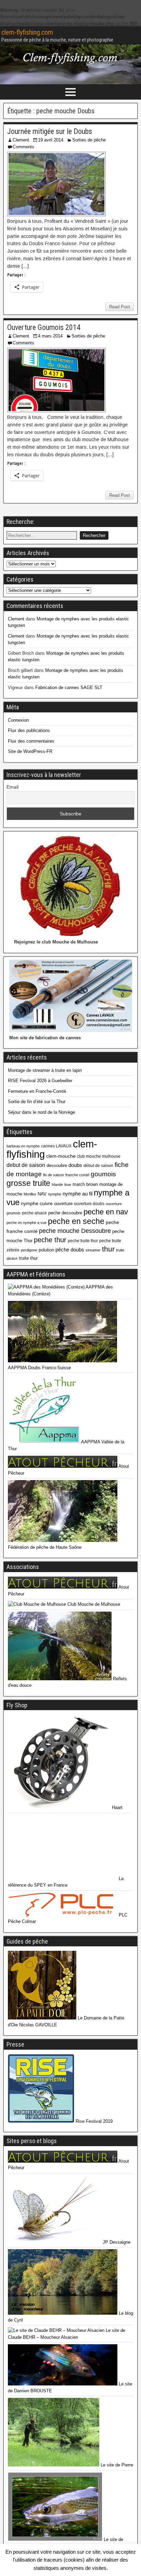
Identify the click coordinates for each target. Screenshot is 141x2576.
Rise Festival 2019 (93, 2121)
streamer (93, 1250)
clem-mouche (61, 1156)
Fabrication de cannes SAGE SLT (69, 688)
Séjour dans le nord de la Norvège (41, 1112)
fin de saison (54, 1175)
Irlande (57, 1184)
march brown (85, 1184)
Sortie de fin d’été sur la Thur (37, 1102)
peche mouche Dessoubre (75, 1231)
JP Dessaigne (116, 2242)
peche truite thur (83, 1241)
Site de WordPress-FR (30, 751)
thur (108, 1249)
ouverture (63, 1204)
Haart (117, 1807)
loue (68, 1184)
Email (12, 787)
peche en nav (106, 1212)
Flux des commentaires (31, 741)
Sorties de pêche (89, 140)
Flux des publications (29, 730)
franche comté (77, 1175)
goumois (103, 1174)
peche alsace (34, 1213)
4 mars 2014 (50, 336)
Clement (21, 140)
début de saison (98, 1166)
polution (46, 1250)
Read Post (120, 307)
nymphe (55, 1194)
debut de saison (26, 1165)
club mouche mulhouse (99, 1156)
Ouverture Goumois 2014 (44, 327)
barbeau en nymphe (23, 1146)
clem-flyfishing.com (27, 32)
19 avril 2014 (51, 140)
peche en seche (76, 1221)
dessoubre (57, 1165)
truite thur (28, 1258)
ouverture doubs (89, 1204)
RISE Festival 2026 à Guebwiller (40, 1081)
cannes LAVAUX (56, 1146)
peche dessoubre (65, 1213)
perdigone (29, 1250)
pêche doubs (70, 1250)
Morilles (30, 1194)
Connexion (18, 720)
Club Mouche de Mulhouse (93, 1604)
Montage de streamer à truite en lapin (45, 1070)
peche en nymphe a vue (27, 1223)
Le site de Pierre (116, 2465)
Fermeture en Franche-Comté (37, 1091)
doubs (75, 1165)
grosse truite (28, 1183)
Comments (23, 147)
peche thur (50, 1240)
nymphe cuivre (37, 1203)
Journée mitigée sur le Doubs (50, 131)
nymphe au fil (78, 1194)
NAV (42, 1194)
